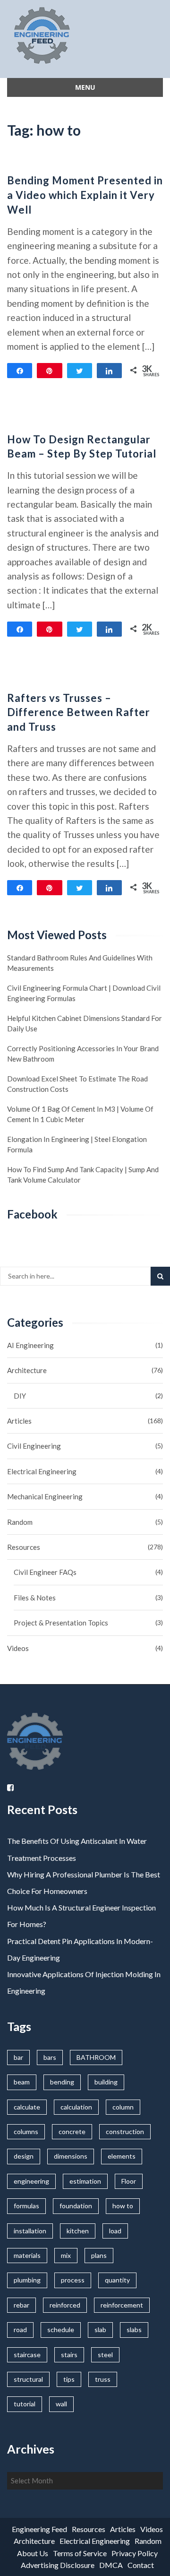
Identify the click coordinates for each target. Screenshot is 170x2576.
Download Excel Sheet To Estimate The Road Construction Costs (77, 1084)
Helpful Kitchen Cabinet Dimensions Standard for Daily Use (85, 1023)
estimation (85, 2181)
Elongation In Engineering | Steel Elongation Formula (77, 1144)
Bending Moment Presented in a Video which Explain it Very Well (85, 195)
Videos (18, 1648)
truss (103, 2379)
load (115, 2231)
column (123, 2107)
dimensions (71, 2156)
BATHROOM (96, 2057)
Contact (141, 2565)
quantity (117, 2280)
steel (105, 2355)
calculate (27, 2107)
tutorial (25, 2404)
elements (122, 2156)
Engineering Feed (39, 2529)
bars (50, 2057)
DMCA (111, 2565)
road (20, 2330)
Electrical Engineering (42, 1471)
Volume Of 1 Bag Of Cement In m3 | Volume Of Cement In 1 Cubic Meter (80, 1114)
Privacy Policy (135, 2553)
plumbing (27, 2280)
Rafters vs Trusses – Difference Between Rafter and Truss (79, 713)
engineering (31, 2181)
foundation (76, 2206)
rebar (21, 2305)
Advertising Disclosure (58, 2565)
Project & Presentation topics (61, 1623)
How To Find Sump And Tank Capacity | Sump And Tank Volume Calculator (83, 1175)
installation (30, 2231)
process (73, 2280)
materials (27, 2255)
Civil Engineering (34, 1446)
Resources (24, 1547)
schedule (61, 2330)
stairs (69, 2355)
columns (26, 2131)
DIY (20, 1396)
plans (99, 2255)
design (24, 2156)
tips (69, 2379)
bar (18, 2057)
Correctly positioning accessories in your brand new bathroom (83, 1054)
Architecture (27, 1370)
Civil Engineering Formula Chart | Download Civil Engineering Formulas (84, 993)
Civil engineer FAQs (45, 1572)
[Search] (160, 1276)
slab (100, 2330)
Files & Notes (35, 1598)
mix (66, 2255)
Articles (19, 1421)
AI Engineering (30, 1345)
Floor (129, 2181)
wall (61, 2404)
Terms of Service (80, 2553)
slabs (134, 2330)
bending (62, 2082)
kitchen (78, 2231)
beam (22, 2082)
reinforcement (122, 2305)
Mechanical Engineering (45, 1496)
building (106, 2082)
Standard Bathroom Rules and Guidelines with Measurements (80, 963)
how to (123, 2206)
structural (28, 2379)
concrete (72, 2131)
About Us (33, 2553)
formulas (26, 2206)
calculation (76, 2107)
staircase (27, 2355)
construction (125, 2131)
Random (20, 1522)
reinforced (65, 2305)
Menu (85, 87)
